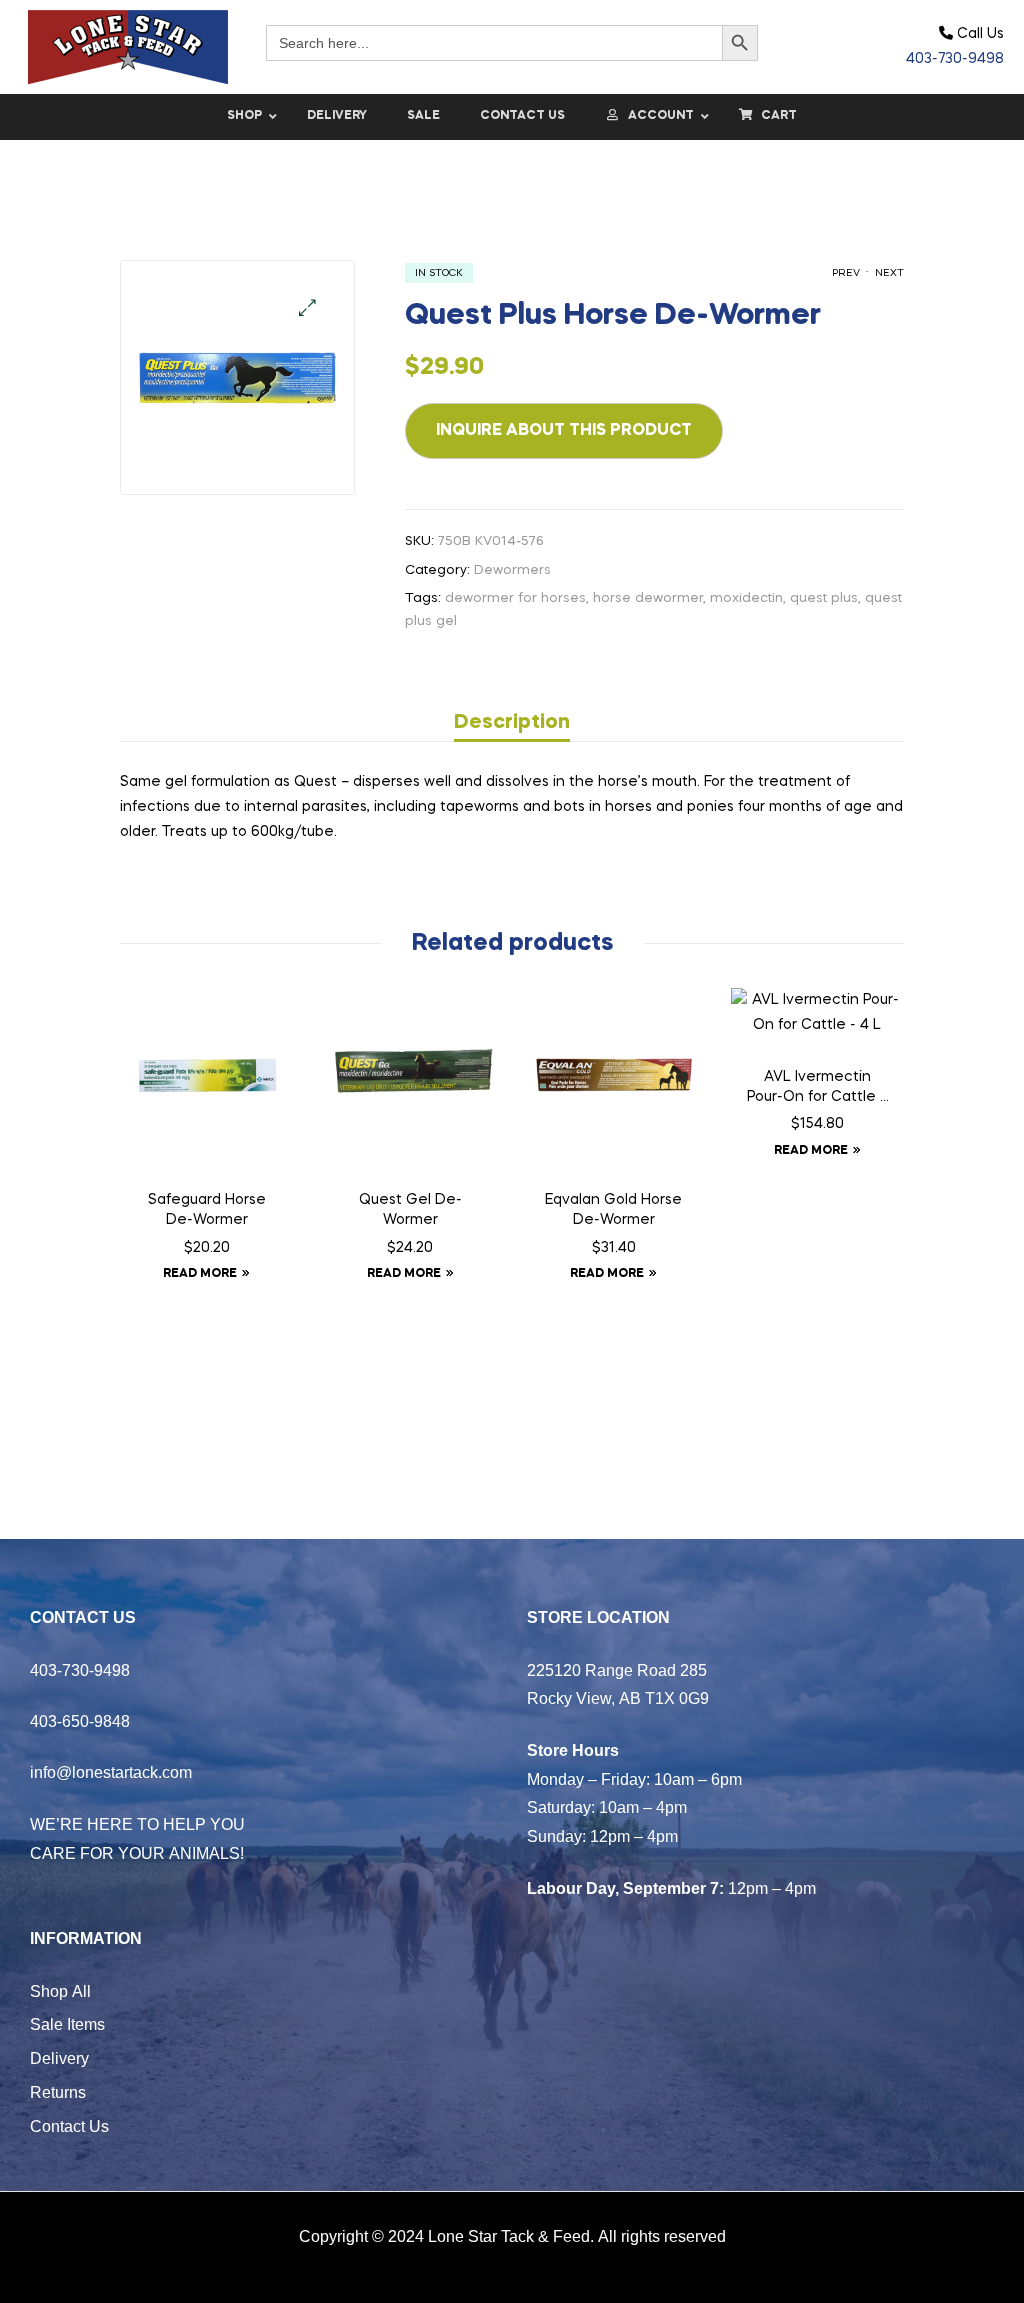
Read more (200, 1274)
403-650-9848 (80, 1721)
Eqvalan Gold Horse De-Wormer (613, 1210)
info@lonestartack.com (111, 1772)
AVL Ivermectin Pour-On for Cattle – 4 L (817, 1089)
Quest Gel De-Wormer (410, 1210)
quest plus (824, 598)
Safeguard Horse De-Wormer (207, 1210)
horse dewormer (648, 598)
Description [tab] (512, 723)
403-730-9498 (955, 59)
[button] (307, 307)
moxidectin (746, 598)
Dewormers (512, 570)
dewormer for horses (515, 598)
